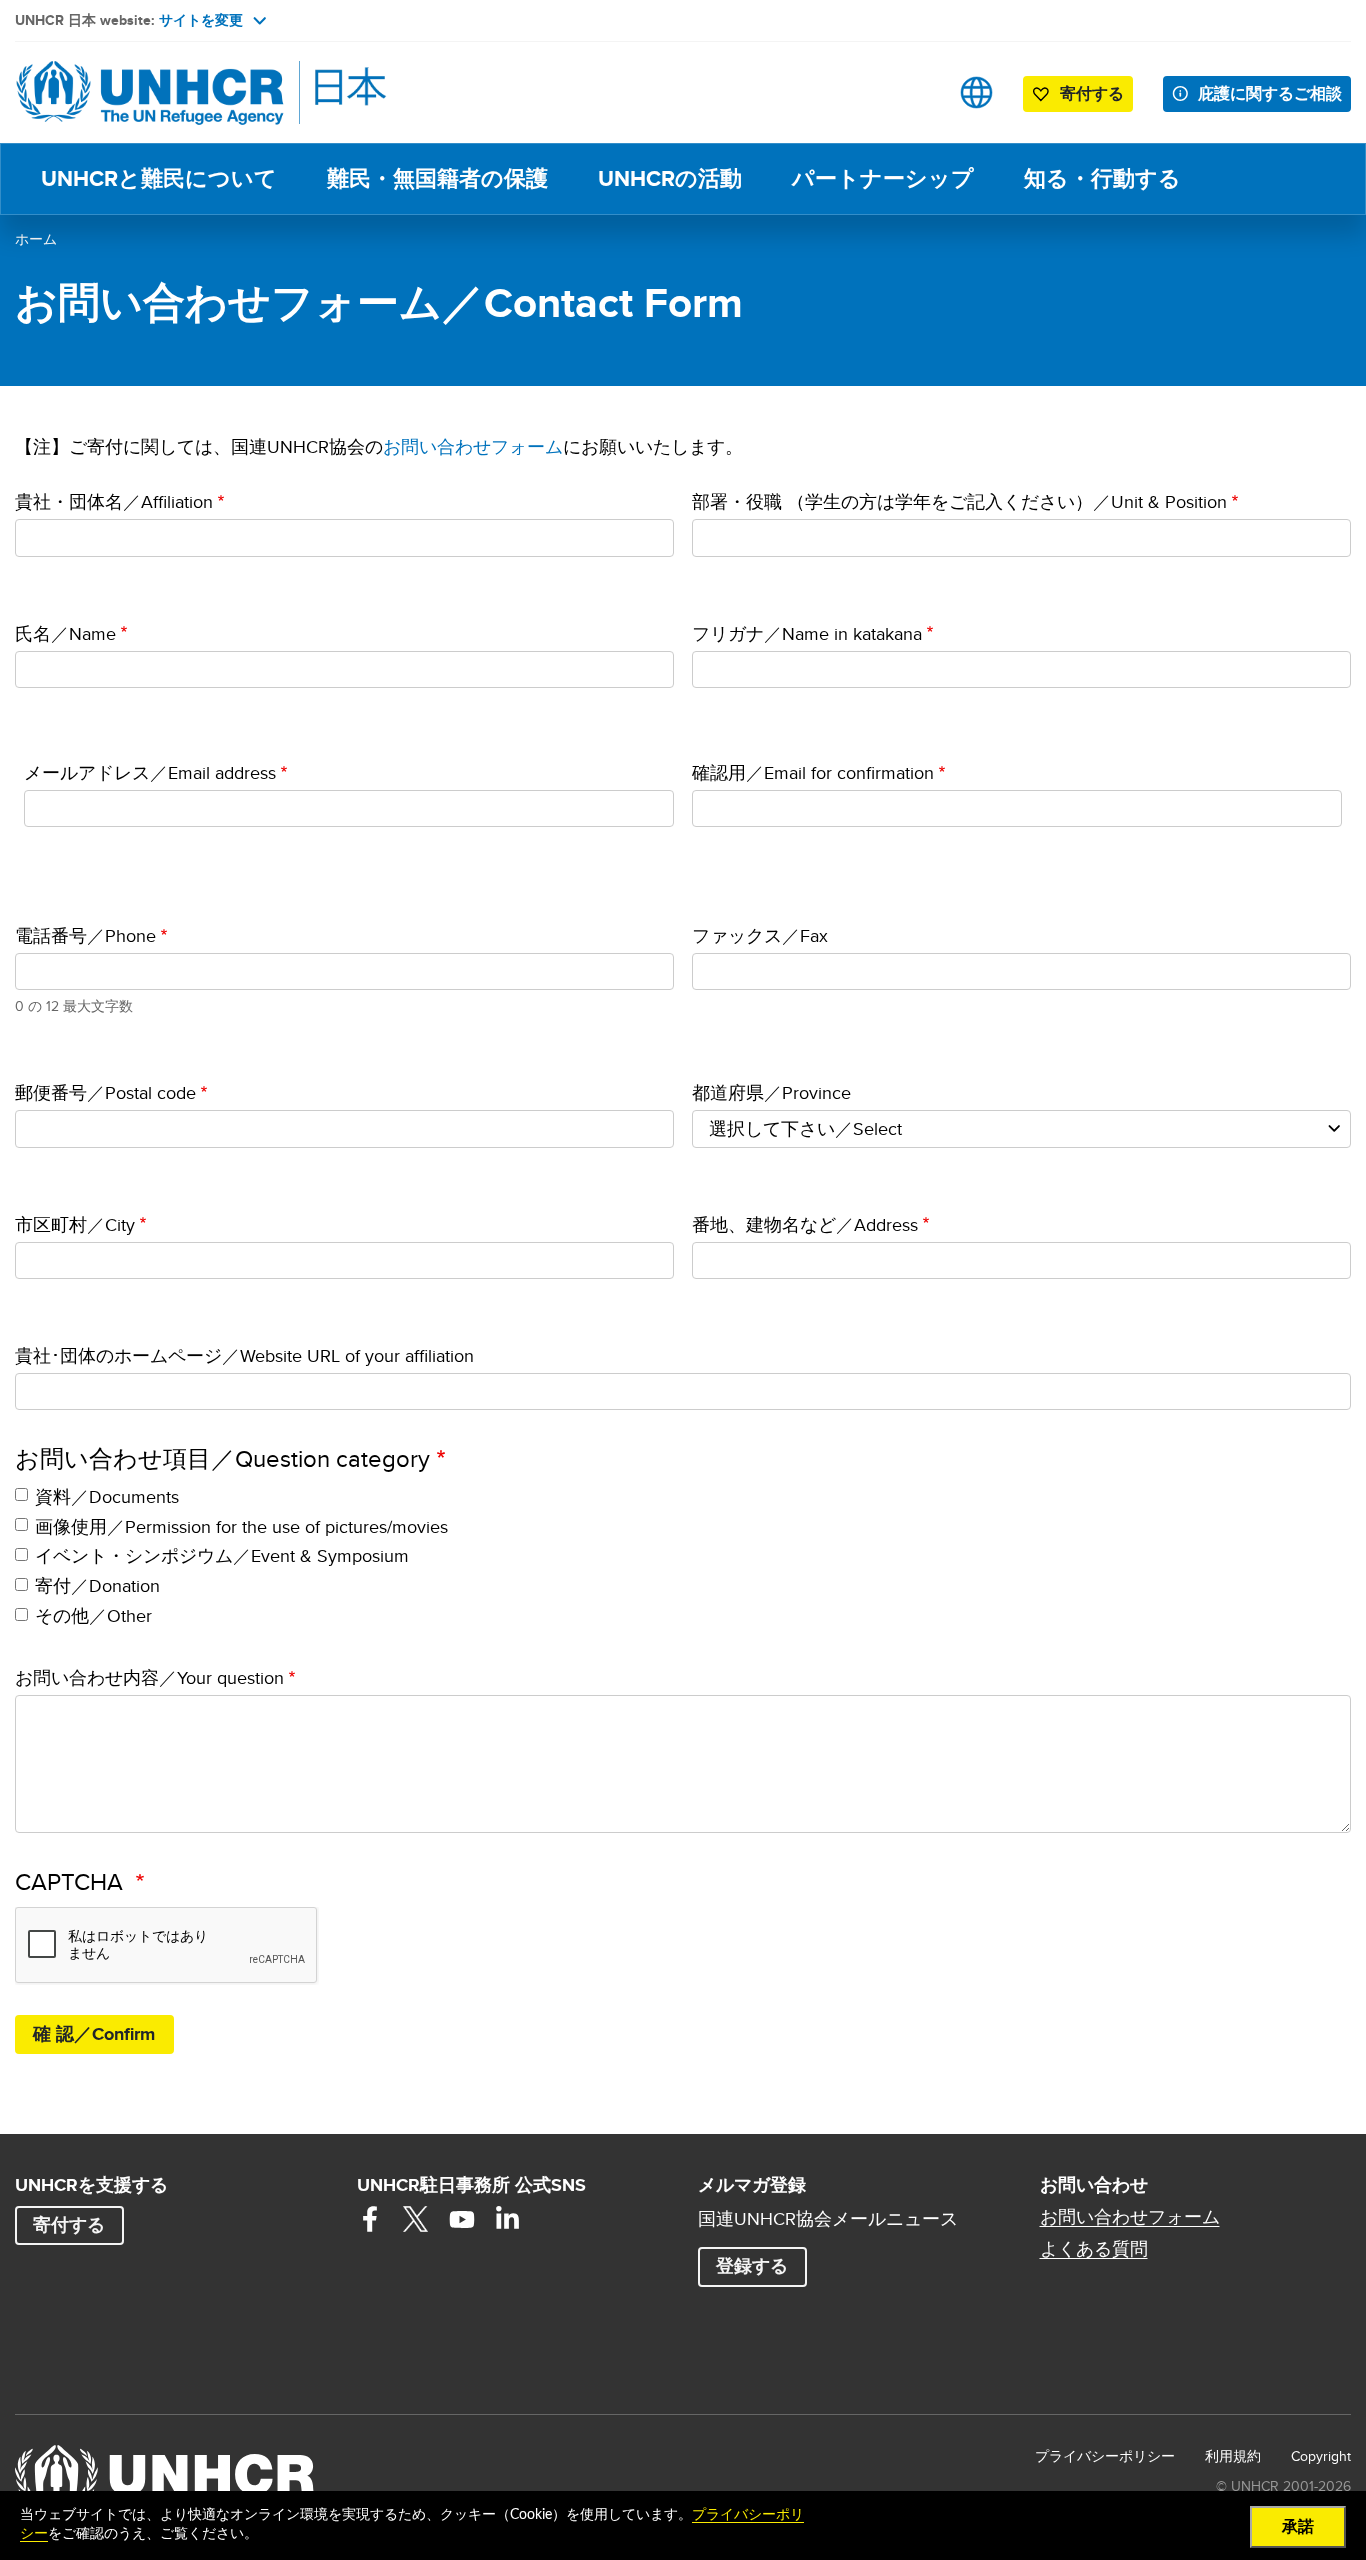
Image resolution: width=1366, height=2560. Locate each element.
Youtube (462, 2219)
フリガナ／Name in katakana (807, 633)
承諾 (1298, 2527)
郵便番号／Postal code (105, 1092)
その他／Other (93, 1615)
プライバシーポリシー (1105, 2456)
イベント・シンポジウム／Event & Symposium (222, 1555)
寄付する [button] (1092, 93)
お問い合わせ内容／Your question (149, 1677)
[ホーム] (155, 92)
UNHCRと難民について (159, 178)
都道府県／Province (771, 1092)
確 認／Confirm (94, 2034)
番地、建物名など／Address (805, 1224)
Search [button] (913, 92)
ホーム (36, 239)
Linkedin (508, 2219)
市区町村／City (75, 1224)
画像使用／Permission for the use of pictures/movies (241, 1526)
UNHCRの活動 (670, 178)
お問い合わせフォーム (473, 446)
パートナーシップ (883, 178)
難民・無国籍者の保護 (437, 178)
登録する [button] (752, 2266)
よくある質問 (1094, 2249)
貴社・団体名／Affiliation (114, 501)
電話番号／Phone (85, 935)
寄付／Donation (97, 1585)
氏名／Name (65, 633)
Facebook (370, 2219)
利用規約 (1233, 2456)
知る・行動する (1102, 178)
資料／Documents (107, 1496)
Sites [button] (976, 92)
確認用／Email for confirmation (813, 772)
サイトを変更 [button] (201, 20)
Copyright (1321, 2456)
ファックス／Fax (760, 935)
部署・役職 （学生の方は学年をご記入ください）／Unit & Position (959, 501)
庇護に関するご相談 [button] (1270, 93)
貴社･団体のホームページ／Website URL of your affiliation (244, 1355)
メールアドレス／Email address (150, 772)
